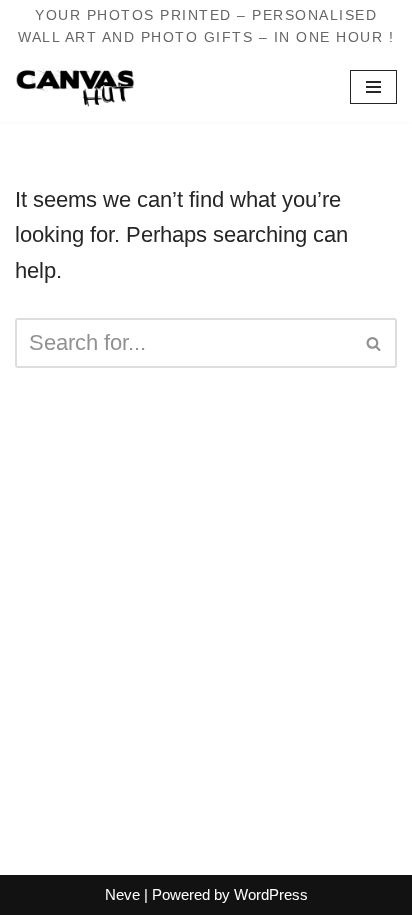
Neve (122, 894)
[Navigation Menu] (373, 87)
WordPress (271, 894)
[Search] (374, 343)
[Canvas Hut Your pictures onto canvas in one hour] (75, 87)
